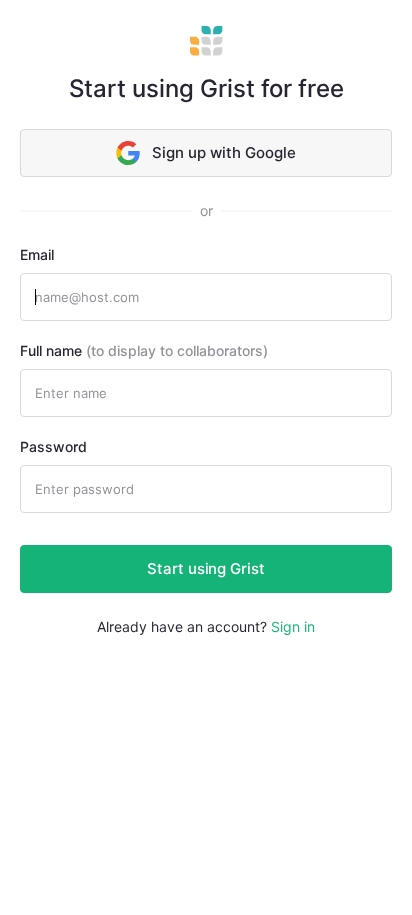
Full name (144, 350)
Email (37, 254)
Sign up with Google (224, 152)
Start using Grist (206, 568)
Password (53, 446)
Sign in (293, 626)
